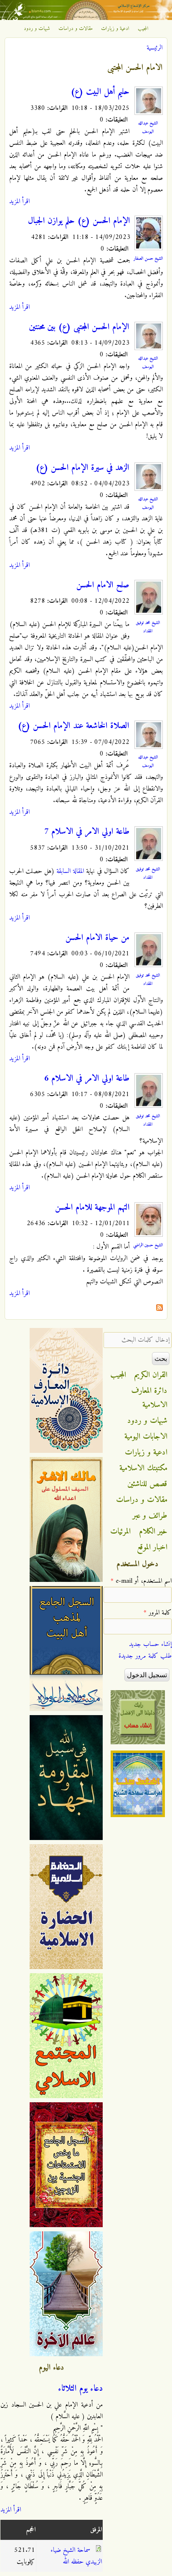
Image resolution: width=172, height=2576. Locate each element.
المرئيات (120, 1532)
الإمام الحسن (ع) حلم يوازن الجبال (79, 221)
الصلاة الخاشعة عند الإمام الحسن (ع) (73, 726)
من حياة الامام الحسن (97, 938)
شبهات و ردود (37, 29)
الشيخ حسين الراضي (148, 1245)
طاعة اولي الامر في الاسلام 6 (87, 1079)
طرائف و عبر (150, 1516)
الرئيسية (154, 48)
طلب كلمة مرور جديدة (145, 1656)
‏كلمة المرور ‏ (158, 1613)
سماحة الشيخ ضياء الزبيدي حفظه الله (76, 2556)
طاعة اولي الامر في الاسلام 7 (87, 832)
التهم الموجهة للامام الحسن (92, 1208)
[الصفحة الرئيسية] (86, 18)
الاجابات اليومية (146, 1437)
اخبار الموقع (152, 1547)
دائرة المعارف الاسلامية (149, 1398)
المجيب (143, 29)
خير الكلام (153, 1532)
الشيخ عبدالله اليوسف (148, 127)
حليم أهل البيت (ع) (100, 92)
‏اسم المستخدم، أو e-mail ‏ (141, 1581)
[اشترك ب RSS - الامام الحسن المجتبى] (159, 1309)
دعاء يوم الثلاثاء (80, 2389)
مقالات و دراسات (76, 29)
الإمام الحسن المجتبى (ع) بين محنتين (79, 327)
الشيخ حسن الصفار (148, 259)
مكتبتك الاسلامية (143, 1468)
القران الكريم (151, 1375)
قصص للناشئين (147, 1484)
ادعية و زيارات (115, 29)
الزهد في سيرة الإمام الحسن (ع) (82, 468)
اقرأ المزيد (19, 201)
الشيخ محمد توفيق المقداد (148, 627)
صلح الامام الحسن (103, 585)
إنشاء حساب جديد (150, 1644)
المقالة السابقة (70, 871)
